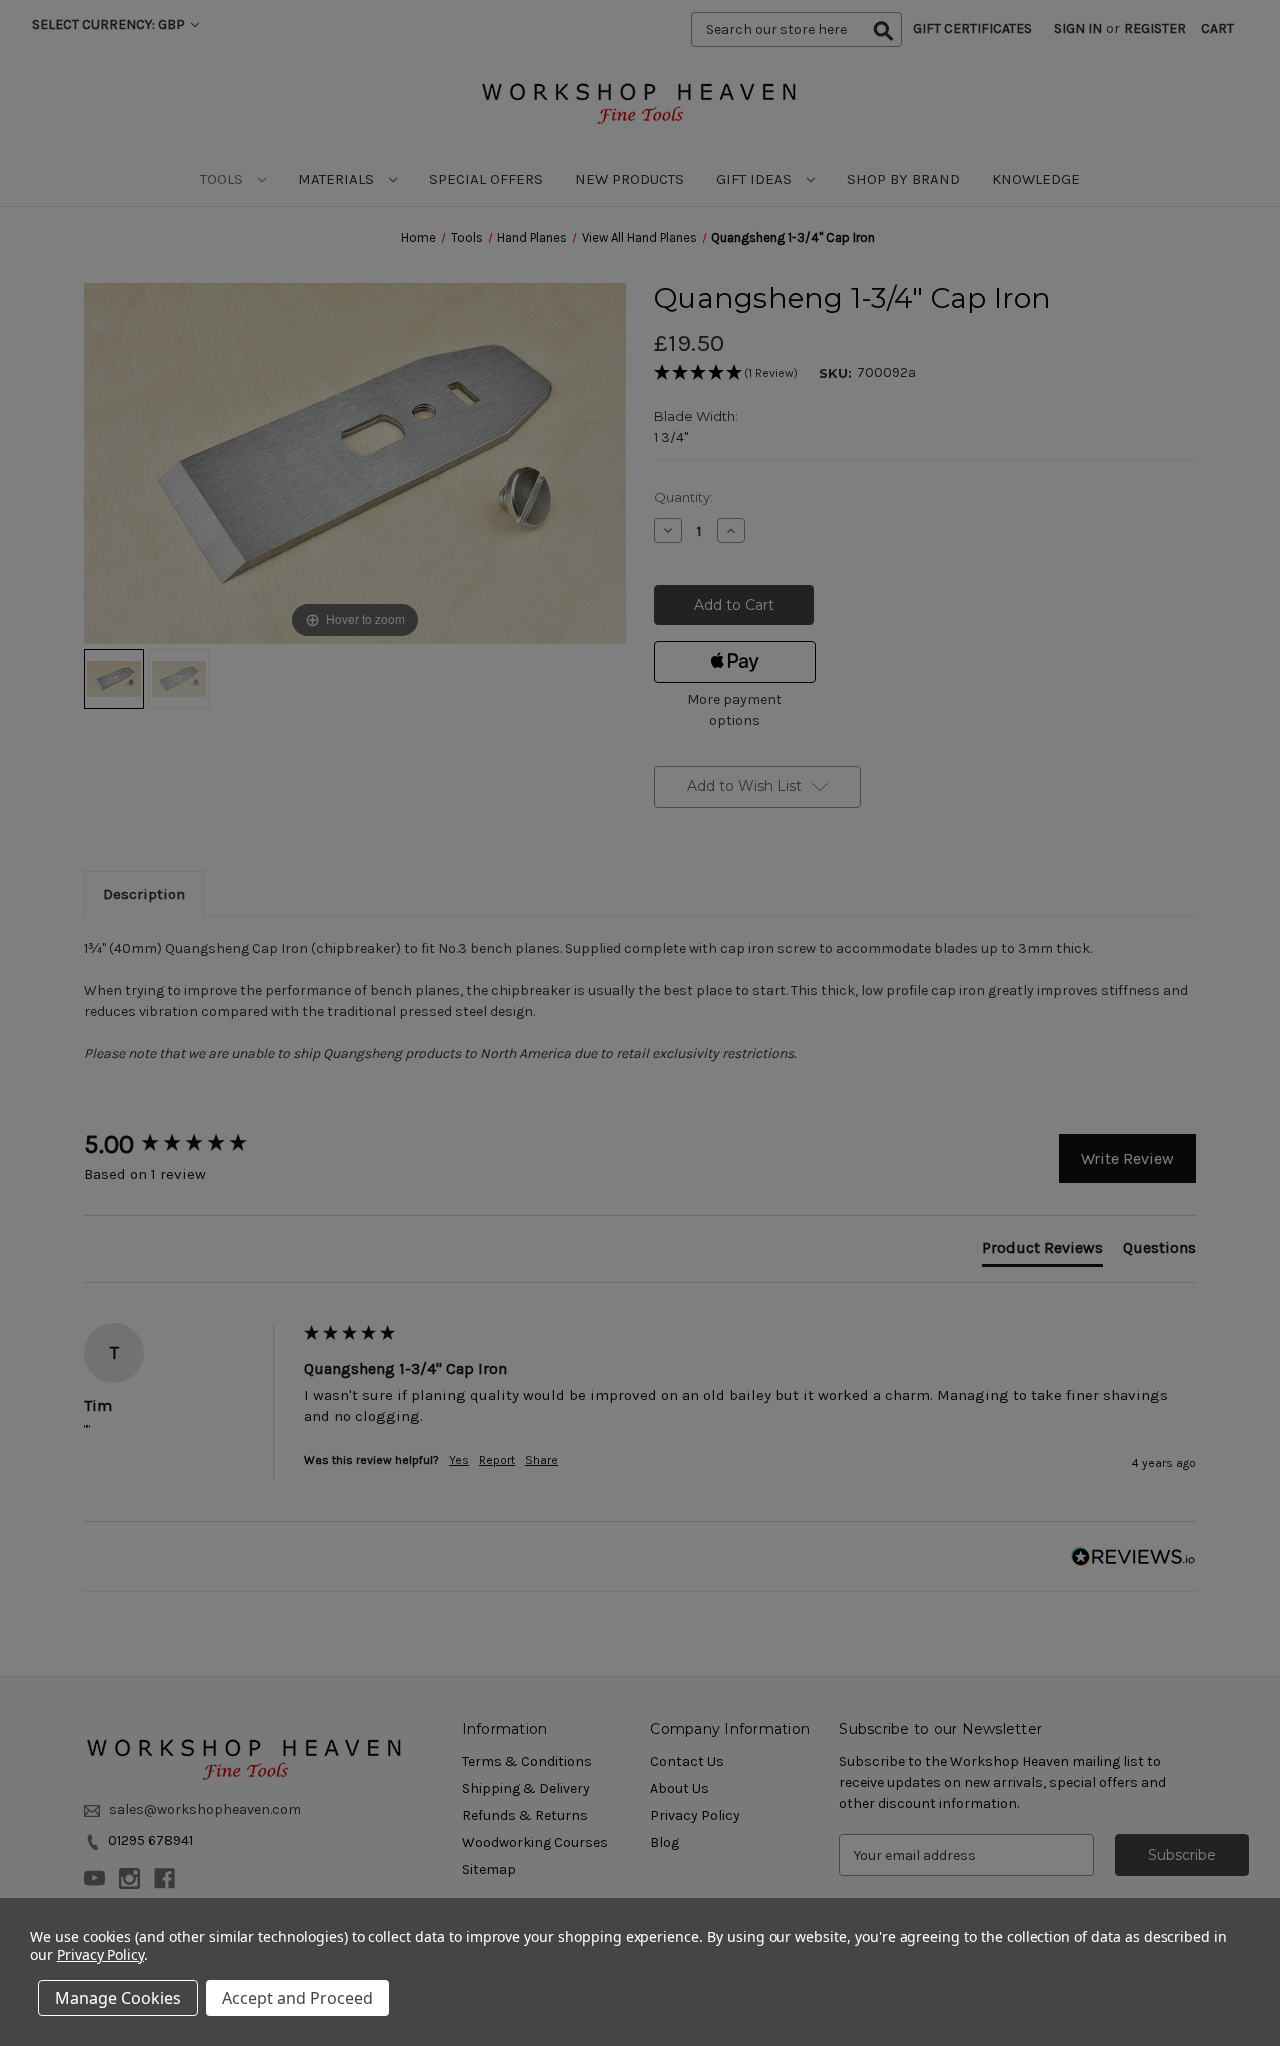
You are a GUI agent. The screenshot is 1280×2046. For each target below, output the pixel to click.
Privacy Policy (100, 1954)
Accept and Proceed (297, 1998)
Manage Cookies (118, 1998)
